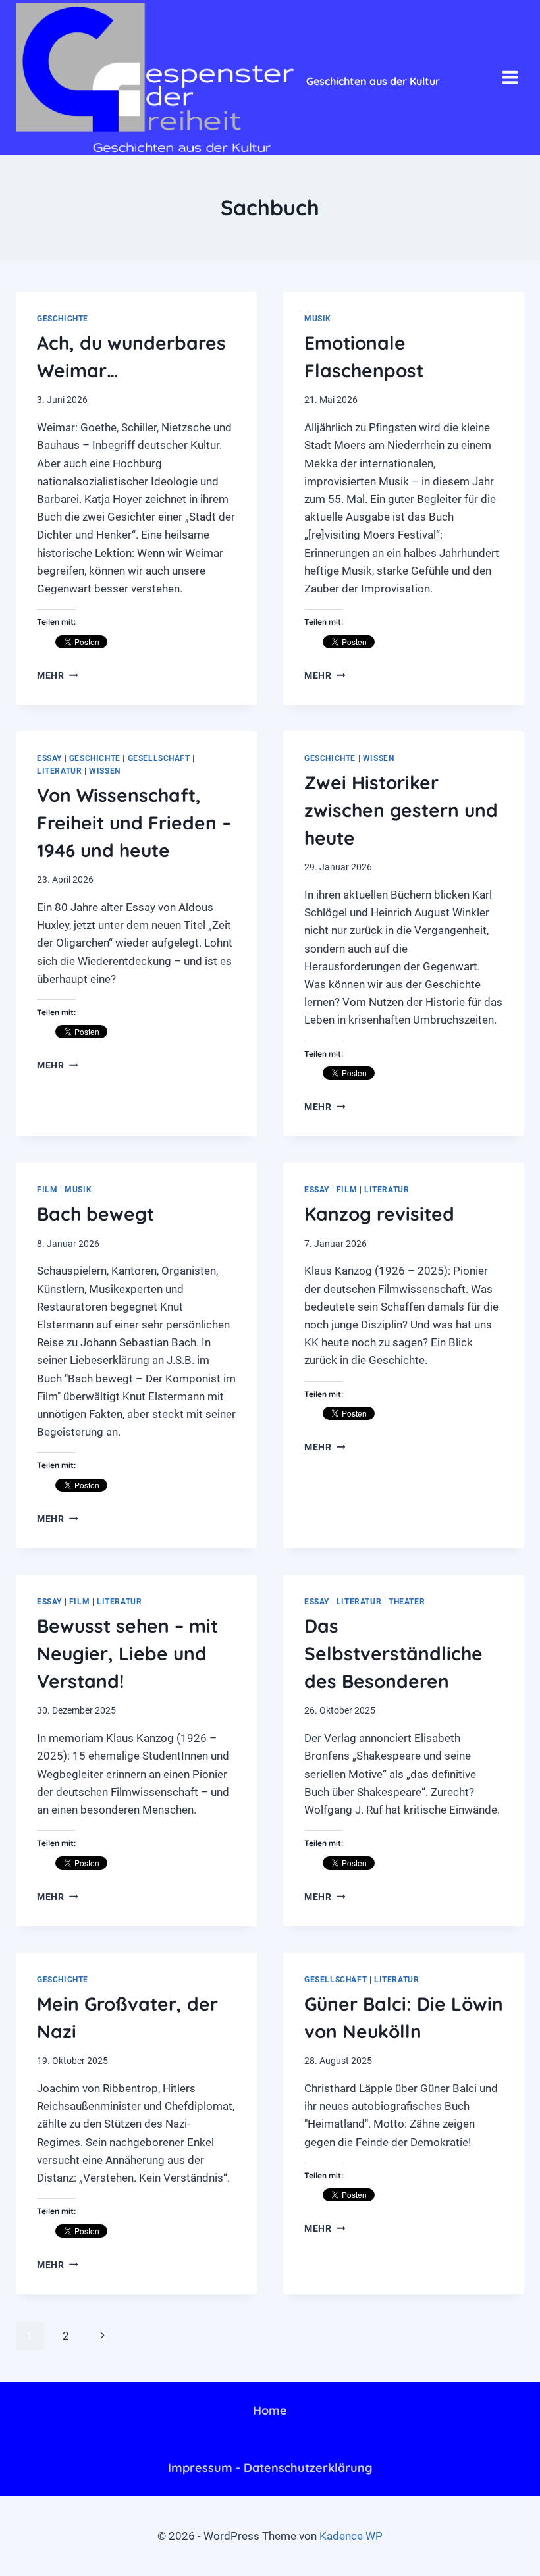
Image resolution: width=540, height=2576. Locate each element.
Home (270, 2410)
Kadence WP (351, 2536)
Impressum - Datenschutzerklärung (270, 2468)
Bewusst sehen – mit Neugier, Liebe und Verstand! (127, 1653)
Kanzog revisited (379, 1214)
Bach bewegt (95, 1214)
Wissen (105, 771)
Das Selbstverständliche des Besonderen (393, 1653)
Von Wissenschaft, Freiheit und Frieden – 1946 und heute (134, 823)
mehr (57, 675)
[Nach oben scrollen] (473, 2556)
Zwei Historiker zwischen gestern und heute (401, 810)
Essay (49, 758)
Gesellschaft (159, 758)
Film (47, 1190)
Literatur (59, 771)
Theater (407, 1602)
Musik (318, 319)
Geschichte (63, 319)
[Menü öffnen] (510, 77)
